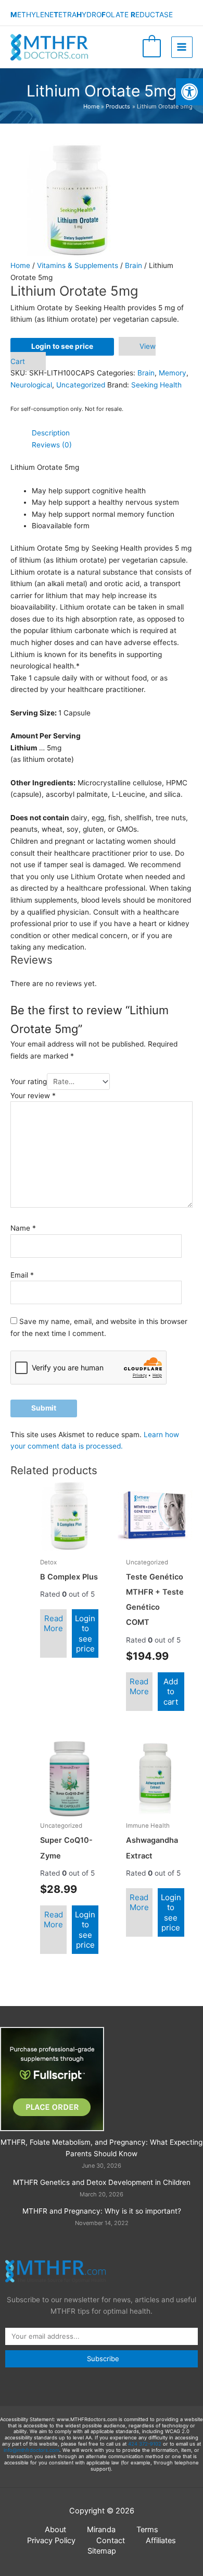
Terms (147, 2530)
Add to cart (171, 1692)
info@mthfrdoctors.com (31, 2450)
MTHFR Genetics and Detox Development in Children (102, 2182)
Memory (173, 373)
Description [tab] (51, 433)
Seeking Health (156, 385)
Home (20, 265)
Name (23, 1228)
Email (22, 1275)
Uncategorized (81, 385)
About (55, 2530)
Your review (33, 1096)
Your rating (29, 1082)
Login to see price (62, 346)
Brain (134, 265)
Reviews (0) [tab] (52, 445)
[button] (189, 92)
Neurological (31, 385)
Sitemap (102, 2551)
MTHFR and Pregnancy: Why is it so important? (102, 2211)
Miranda (101, 2530)
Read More (53, 1624)
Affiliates (161, 2541)
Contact (111, 2541)
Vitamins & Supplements (78, 265)
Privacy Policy (51, 2541)
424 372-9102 (145, 2444)
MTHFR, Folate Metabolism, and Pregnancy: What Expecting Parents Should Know (102, 2148)
